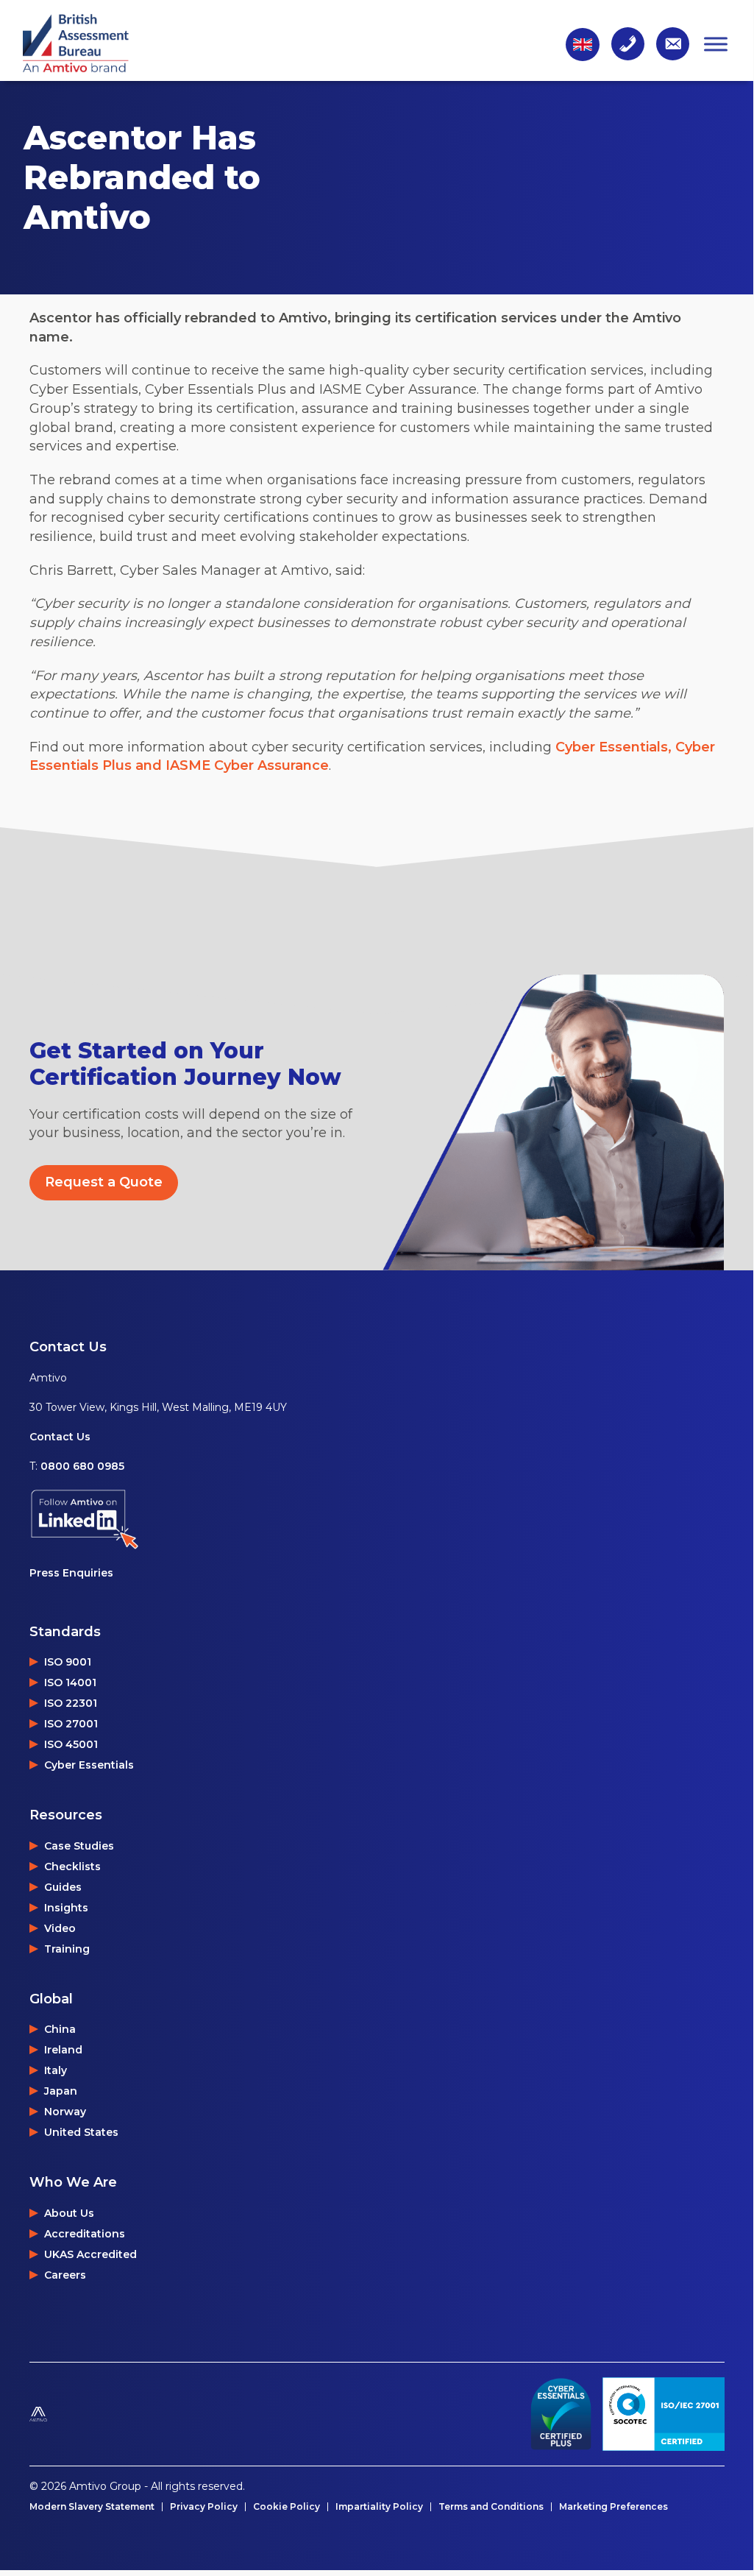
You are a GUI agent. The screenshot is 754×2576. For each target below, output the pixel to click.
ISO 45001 (71, 1744)
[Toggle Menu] (716, 44)
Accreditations (85, 2234)
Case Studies (79, 1846)
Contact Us (60, 1437)
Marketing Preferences (613, 2507)
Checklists (72, 1866)
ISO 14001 (70, 1682)
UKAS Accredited (90, 2254)
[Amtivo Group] (74, 2414)
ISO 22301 (71, 1703)
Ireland (63, 2050)
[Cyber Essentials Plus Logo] (561, 2414)
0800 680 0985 (82, 1466)
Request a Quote (104, 1182)
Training (67, 1949)
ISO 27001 (71, 1724)
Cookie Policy (287, 2507)
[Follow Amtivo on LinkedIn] (158, 1519)
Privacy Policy (204, 2507)
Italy (56, 2070)
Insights (66, 1908)
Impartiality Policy (379, 2507)
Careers (65, 2275)
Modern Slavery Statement (92, 2507)
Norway (65, 2112)
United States (81, 2132)
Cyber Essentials (89, 1765)
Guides (63, 1887)
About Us (69, 2213)
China (60, 2029)
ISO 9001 (68, 1662)
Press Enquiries (71, 1573)
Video (60, 1928)
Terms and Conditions (491, 2507)
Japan (61, 2091)
